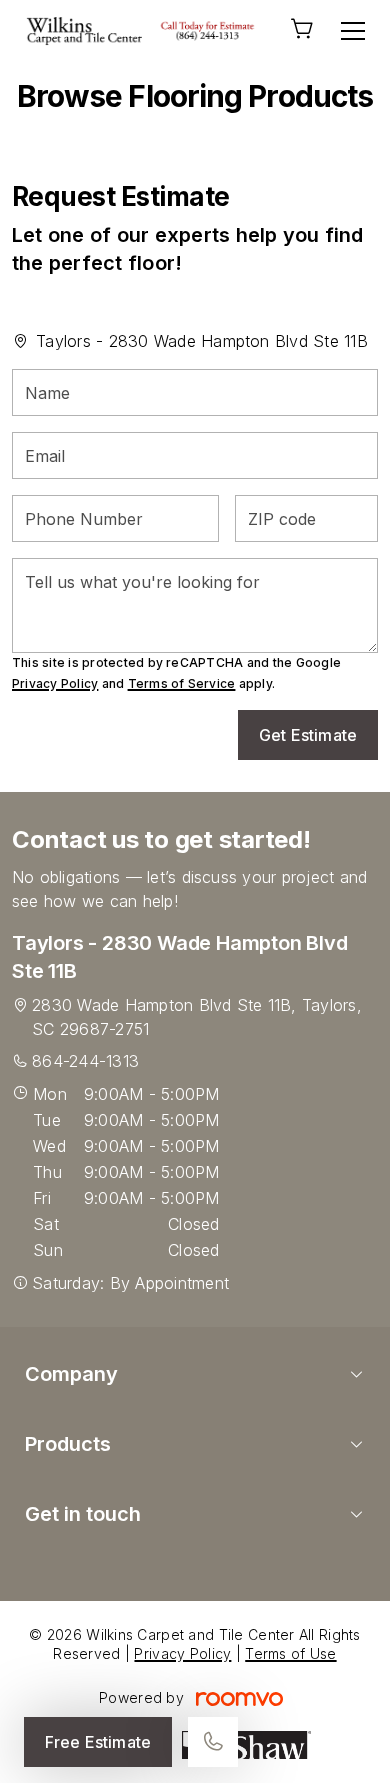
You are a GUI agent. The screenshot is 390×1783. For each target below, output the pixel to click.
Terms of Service (182, 683)
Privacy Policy (55, 683)
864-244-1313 (85, 1061)
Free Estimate (98, 1742)
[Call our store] (213, 1742)
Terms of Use (290, 1653)
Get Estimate (308, 735)
